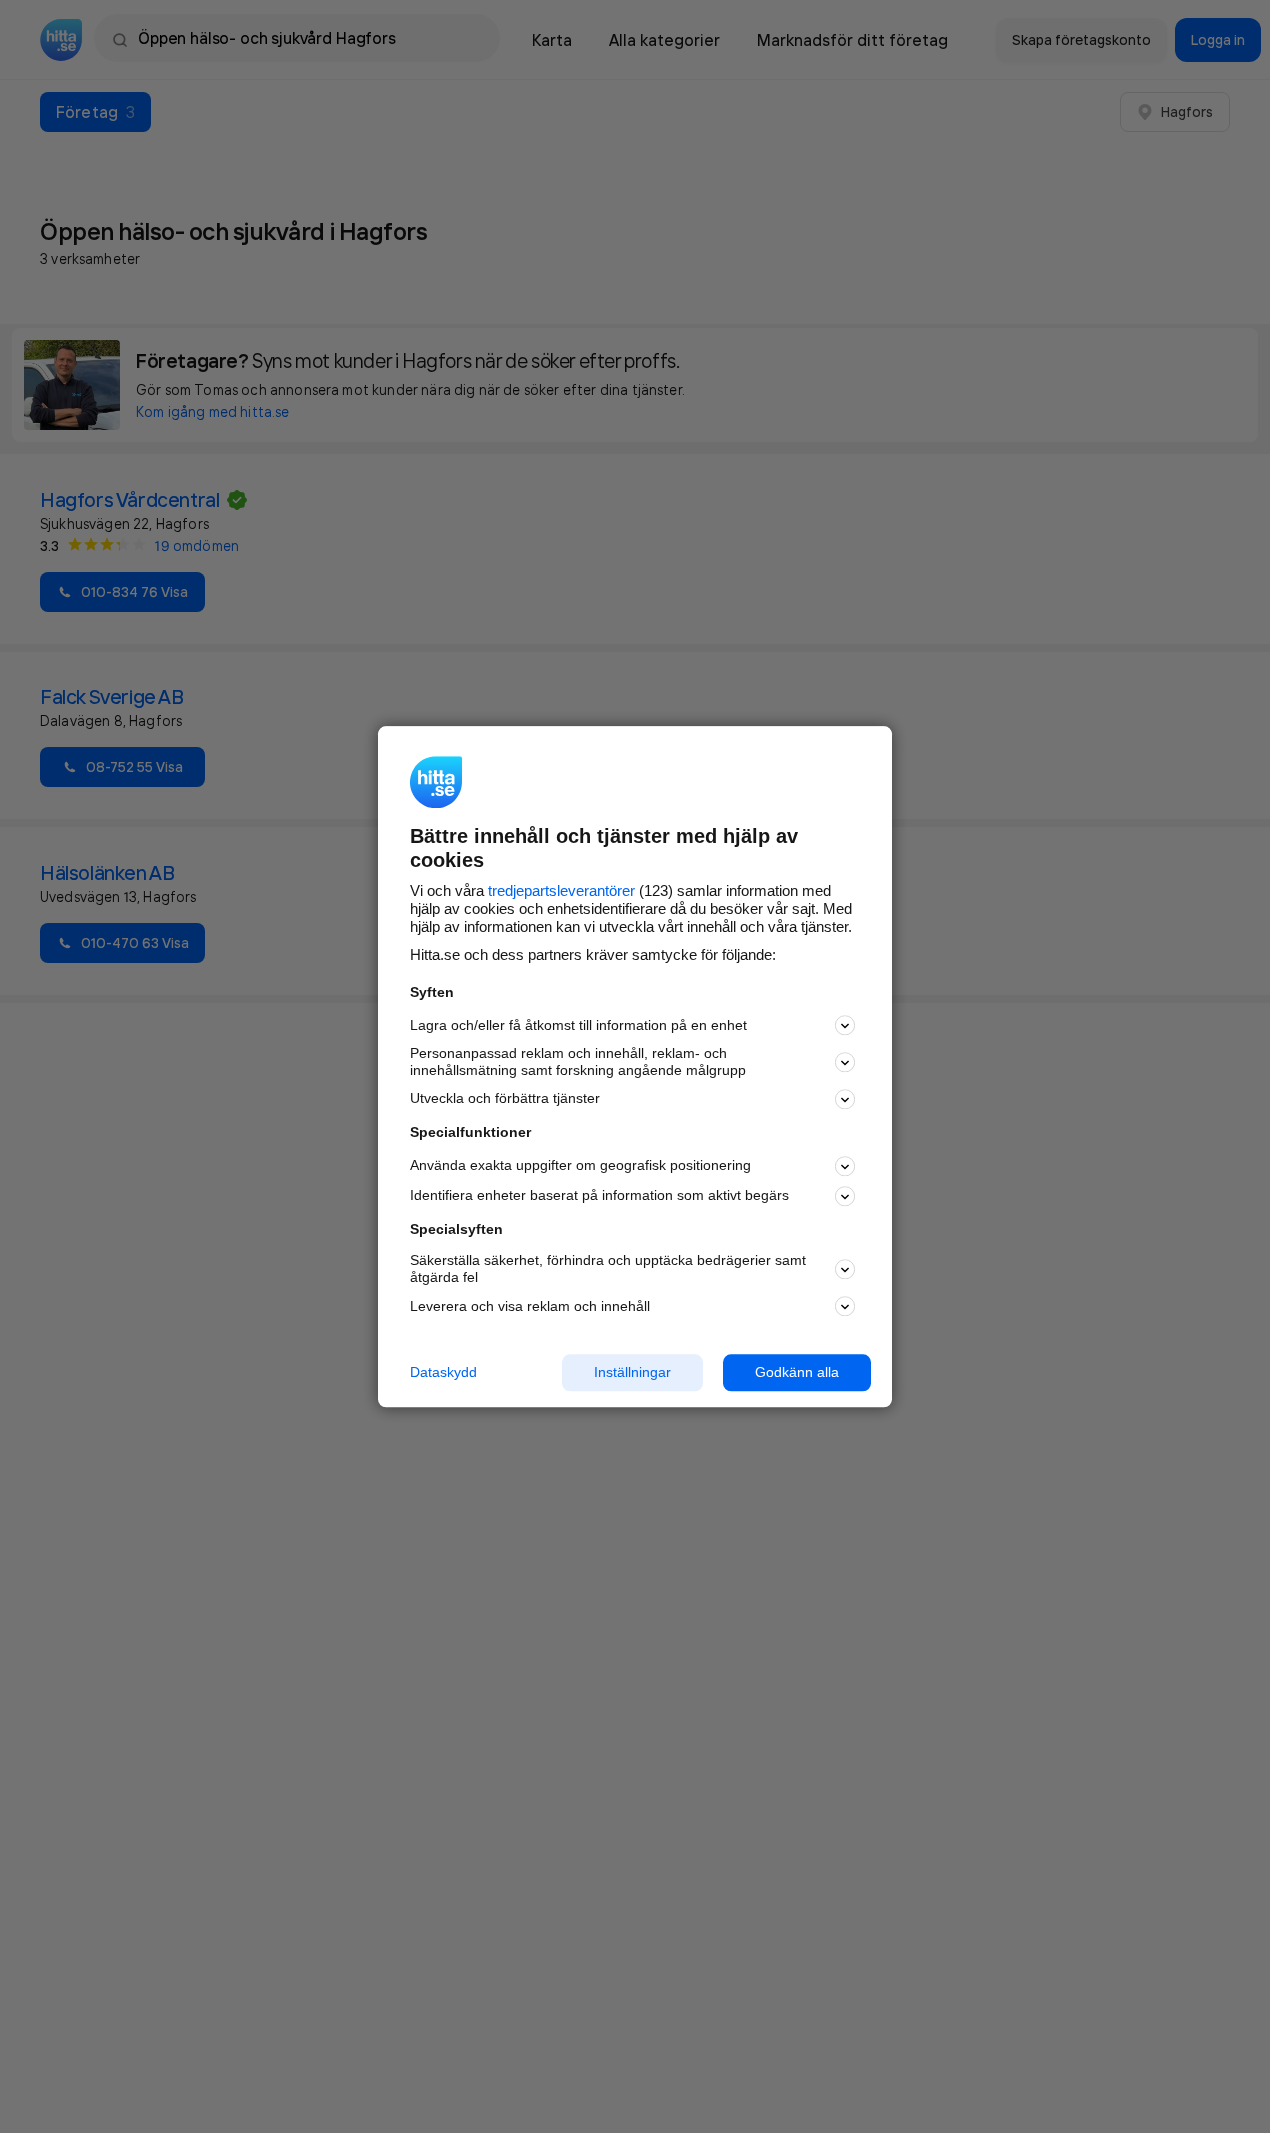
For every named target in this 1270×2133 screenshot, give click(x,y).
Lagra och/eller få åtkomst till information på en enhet (578, 1025)
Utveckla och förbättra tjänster (505, 1099)
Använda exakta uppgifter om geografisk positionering (580, 1166)
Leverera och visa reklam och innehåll (530, 1306)
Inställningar (632, 1372)
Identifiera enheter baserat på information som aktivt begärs (599, 1196)
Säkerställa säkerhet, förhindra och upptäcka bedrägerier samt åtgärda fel (608, 1269)
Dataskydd (443, 1372)
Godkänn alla (797, 1372)
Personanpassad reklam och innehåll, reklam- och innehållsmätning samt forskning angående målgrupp (578, 1062)
